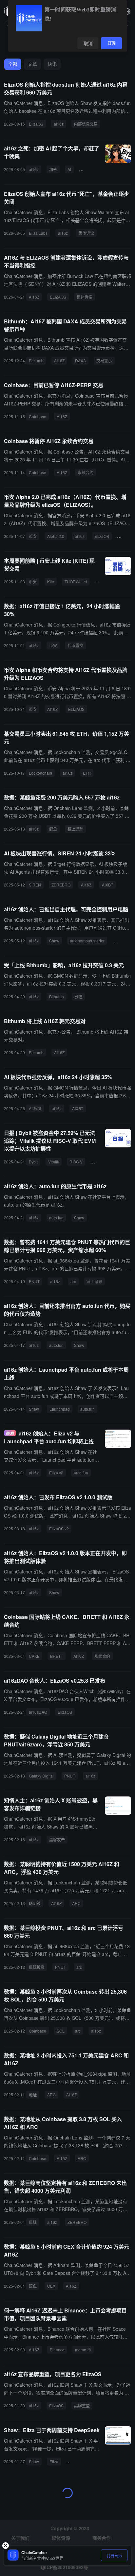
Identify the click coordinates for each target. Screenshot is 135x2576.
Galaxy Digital (41, 1776)
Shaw (54, 941)
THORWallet (76, 582)
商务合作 (102, 2538)
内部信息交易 (86, 124)
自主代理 (123, 941)
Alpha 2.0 (56, 536)
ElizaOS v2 (59, 1528)
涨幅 (78, 996)
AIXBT (107, 885)
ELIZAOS (58, 297)
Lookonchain (40, 773)
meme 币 (83, 2350)
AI (69, 169)
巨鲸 (33, 2222)
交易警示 (104, 361)
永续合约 (86, 472)
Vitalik (54, 1162)
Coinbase (38, 416)
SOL (61, 2031)
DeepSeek (78, 2461)
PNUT (34, 1281)
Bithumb (36, 361)
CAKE (34, 1656)
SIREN (35, 885)
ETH (87, 773)
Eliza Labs (38, 233)
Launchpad (60, 1409)
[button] (127, 11)
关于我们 (20, 2538)
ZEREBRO (61, 885)
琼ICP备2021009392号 (64, 2567)
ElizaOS (36, 124)
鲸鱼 (53, 829)
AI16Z (34, 297)
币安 (33, 536)
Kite (51, 582)
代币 (86, 169)
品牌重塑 (82, 2405)
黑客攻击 (57, 1839)
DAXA (80, 361)
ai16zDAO (38, 1712)
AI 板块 (35, 1108)
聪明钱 (35, 1903)
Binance (57, 2350)
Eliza (54, 2461)
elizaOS (102, 536)
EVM (97, 1162)
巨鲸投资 (37, 1967)
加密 (53, 169)
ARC (76, 1903)
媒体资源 (61, 2538)
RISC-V (76, 1162)
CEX (51, 2286)
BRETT (57, 1656)
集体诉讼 (86, 233)
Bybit (33, 1162)
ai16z (59, 124)
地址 (33, 2095)
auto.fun (56, 1218)
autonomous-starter (87, 941)
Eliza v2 (56, 1473)
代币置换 (75, 645)
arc (73, 1281)
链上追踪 (75, 829)
